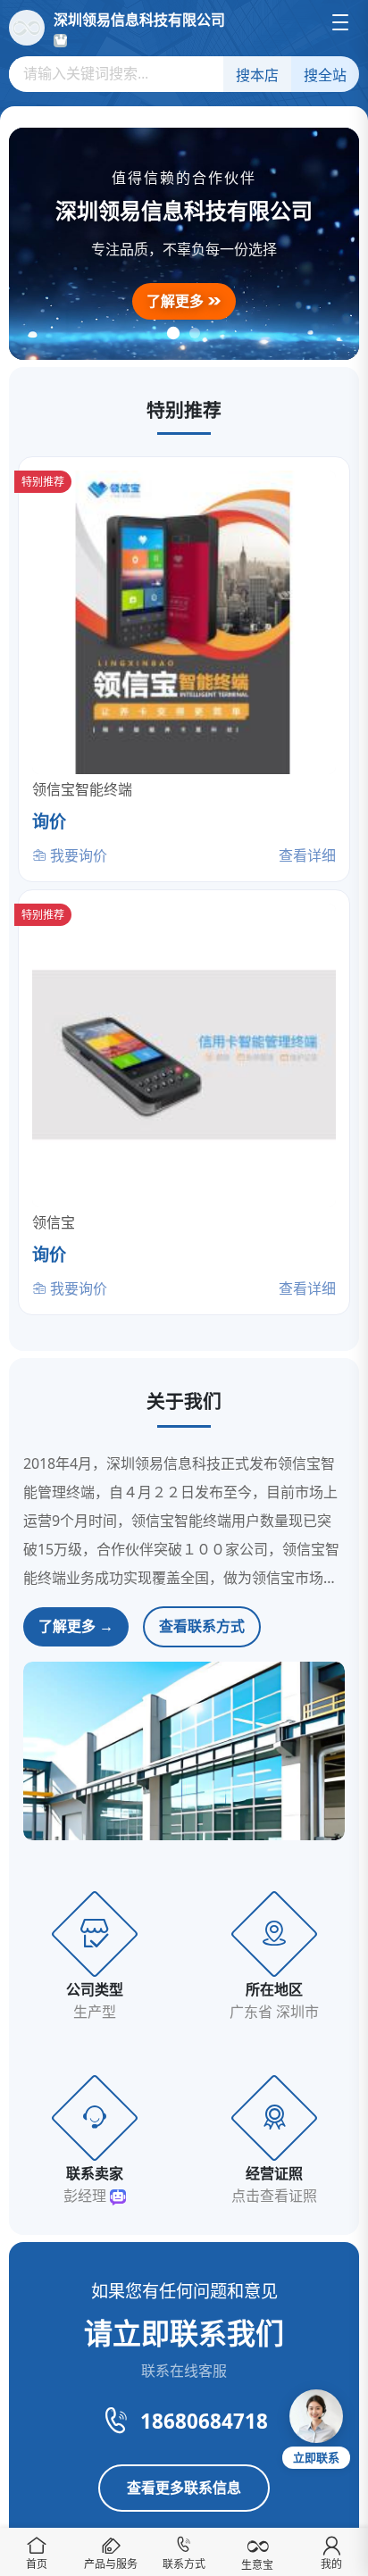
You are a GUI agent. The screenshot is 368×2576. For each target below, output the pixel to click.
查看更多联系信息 (184, 2488)
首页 (37, 2564)
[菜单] (340, 22)
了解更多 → (76, 1626)
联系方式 (184, 2564)
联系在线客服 (184, 2371)
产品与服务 (111, 2564)
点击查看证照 (274, 2196)
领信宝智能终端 (82, 789)
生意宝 (257, 2565)
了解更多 (177, 301)
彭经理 (87, 2196)
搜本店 (257, 75)
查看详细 (307, 855)
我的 (331, 2564)
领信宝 (54, 1222)
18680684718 (204, 2421)
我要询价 (77, 855)
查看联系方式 (202, 1626)
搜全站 (325, 75)
